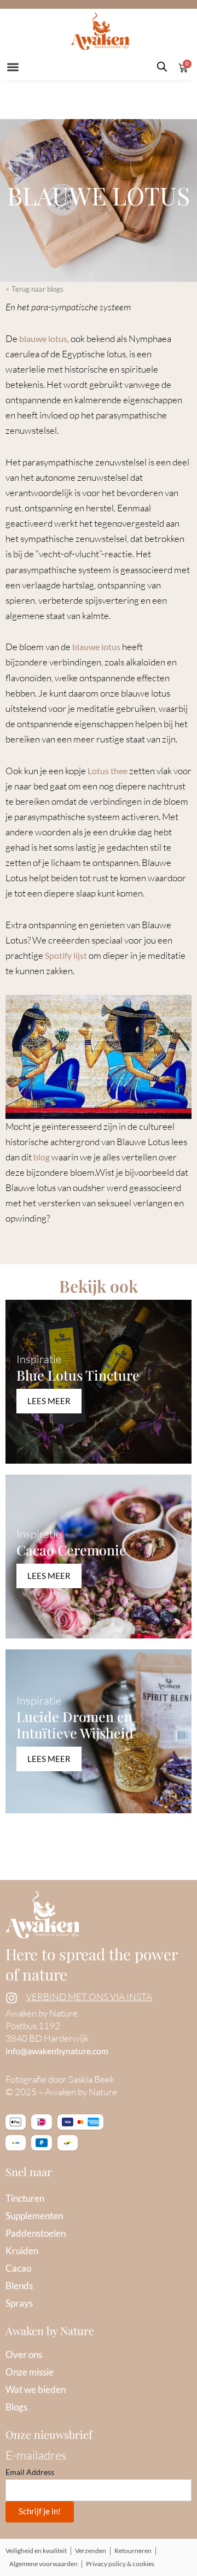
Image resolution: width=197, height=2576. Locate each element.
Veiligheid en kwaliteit (36, 2551)
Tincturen (25, 2198)
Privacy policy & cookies (120, 2564)
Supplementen (34, 2216)
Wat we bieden (36, 2389)
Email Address (30, 2472)
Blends (19, 2286)
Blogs (16, 2407)
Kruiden (22, 2251)
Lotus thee (108, 771)
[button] (13, 67)
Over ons (24, 2354)
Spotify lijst (66, 955)
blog (42, 1157)
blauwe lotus (43, 338)
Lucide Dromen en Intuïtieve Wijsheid (75, 1725)
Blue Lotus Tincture (78, 1375)
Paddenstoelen (36, 2233)
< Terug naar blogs (34, 289)
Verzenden (91, 2551)
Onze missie (30, 2372)
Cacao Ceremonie (71, 1550)
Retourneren (133, 2551)
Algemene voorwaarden (44, 2564)
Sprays (19, 2303)
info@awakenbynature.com (57, 2051)
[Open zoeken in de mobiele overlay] (162, 67)
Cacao (18, 2268)
